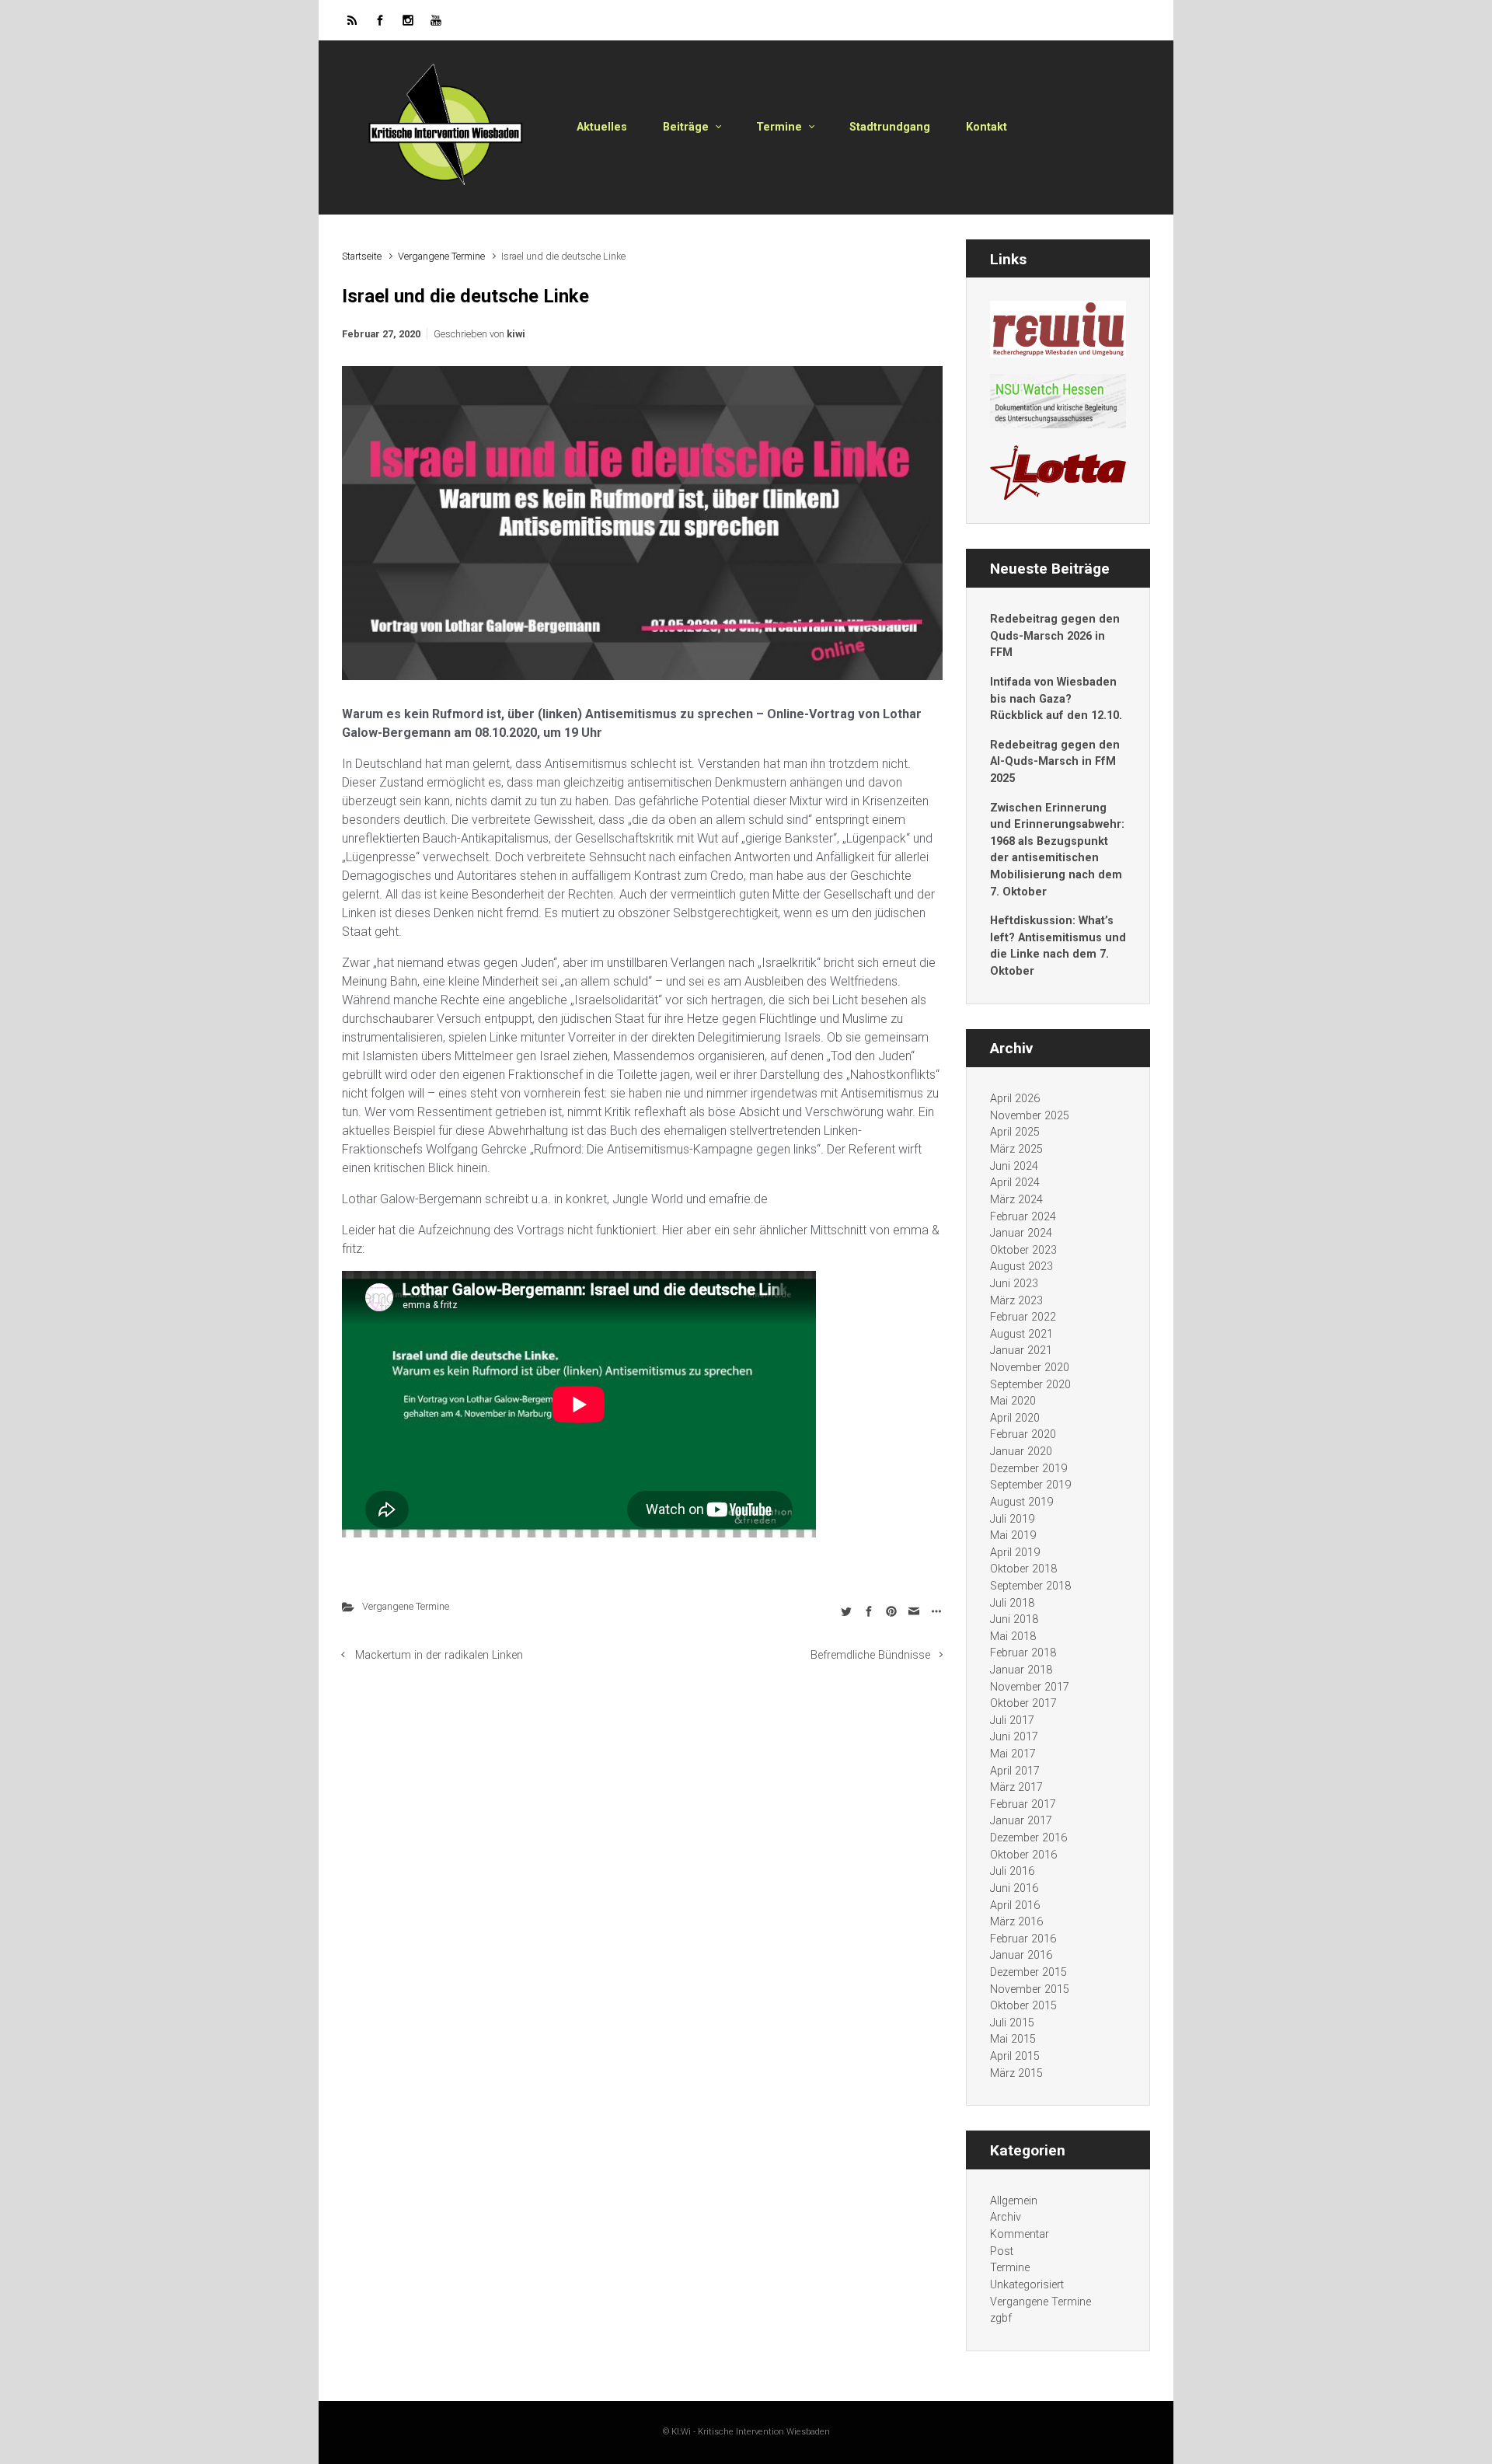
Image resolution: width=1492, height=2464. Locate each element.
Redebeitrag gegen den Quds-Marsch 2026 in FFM (1055, 636)
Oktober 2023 (1023, 1250)
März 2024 (1016, 1200)
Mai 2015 (1013, 2039)
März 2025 (1016, 1149)
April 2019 (1015, 1553)
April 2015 (1015, 2056)
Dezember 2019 (1028, 1469)
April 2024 (1015, 1183)
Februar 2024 (1023, 1217)
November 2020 (1030, 1368)
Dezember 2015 (1028, 1972)
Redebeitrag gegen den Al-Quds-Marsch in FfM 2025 (1055, 762)
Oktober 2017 (1023, 1703)
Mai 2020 (1013, 1401)
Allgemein (1014, 2201)
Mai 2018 (1013, 1637)
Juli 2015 (1012, 2023)
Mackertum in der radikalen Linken (439, 1655)
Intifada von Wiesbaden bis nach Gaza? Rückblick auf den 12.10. (1056, 699)
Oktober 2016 (1023, 1855)
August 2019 (1021, 1502)
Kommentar (1020, 2234)
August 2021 (1021, 1334)
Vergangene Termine (441, 256)
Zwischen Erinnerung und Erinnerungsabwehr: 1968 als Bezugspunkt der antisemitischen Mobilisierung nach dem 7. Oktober (1057, 850)
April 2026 (1015, 1099)
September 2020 (1030, 1385)
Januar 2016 (1021, 1955)
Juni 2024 (1014, 1166)
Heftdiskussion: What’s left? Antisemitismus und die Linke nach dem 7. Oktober (1058, 946)
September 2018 (1030, 1586)
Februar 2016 (1023, 1939)
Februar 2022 (1023, 1317)
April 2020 (1015, 1418)
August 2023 (1021, 1267)
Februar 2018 (1023, 1653)
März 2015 (1016, 2073)
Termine (1010, 2268)
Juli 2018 (1012, 1603)
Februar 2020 (1023, 1434)
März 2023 (1016, 1301)
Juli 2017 (1012, 1721)
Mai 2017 (1013, 1754)
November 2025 (1030, 1116)
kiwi (516, 334)
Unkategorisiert (1027, 2285)
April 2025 (1015, 1132)
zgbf (1001, 2318)
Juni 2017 (1014, 1737)
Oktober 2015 (1023, 2006)
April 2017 (1015, 1771)
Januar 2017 (1021, 1821)
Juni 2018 (1014, 1619)
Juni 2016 (1014, 1888)
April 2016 (1015, 1906)
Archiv (1006, 2217)
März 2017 (1016, 1787)
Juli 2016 (1012, 1871)
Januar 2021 (1021, 1351)
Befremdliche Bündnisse (870, 1655)
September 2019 (1030, 1485)
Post (1002, 2251)
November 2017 (1030, 1687)
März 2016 (1016, 1922)
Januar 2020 (1021, 1452)
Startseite (362, 256)
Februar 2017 (1023, 1804)
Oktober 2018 (1023, 1569)
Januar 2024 (1021, 1233)
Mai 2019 (1013, 1536)
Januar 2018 (1021, 1670)
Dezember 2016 (1028, 1838)
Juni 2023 (1014, 1284)
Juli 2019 (1012, 1519)
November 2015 (1030, 1989)
